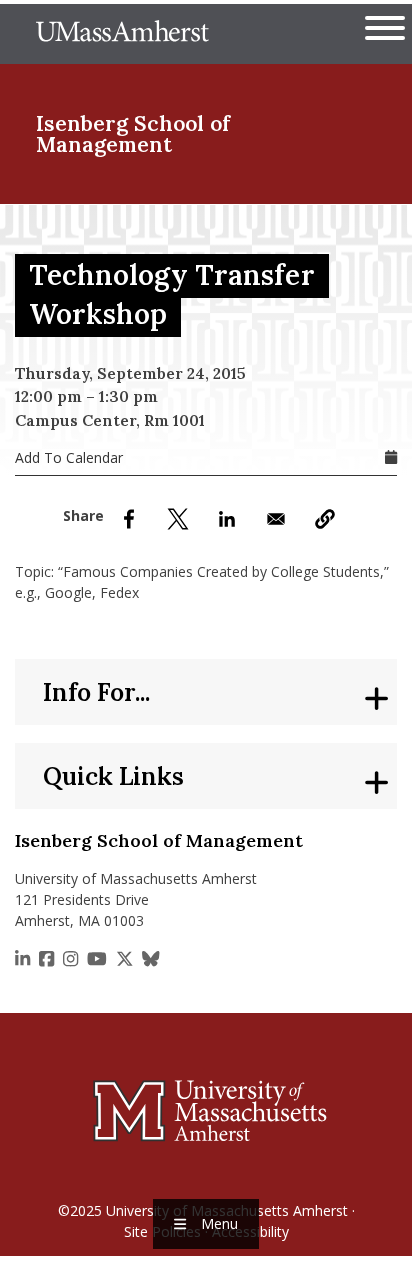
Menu (219, 1223)
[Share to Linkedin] (227, 519)
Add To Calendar (69, 457)
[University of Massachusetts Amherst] (206, 1110)
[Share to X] (178, 519)
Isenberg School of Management (133, 134)
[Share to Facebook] (129, 519)
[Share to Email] (276, 519)
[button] (325, 519)
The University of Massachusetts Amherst (122, 34)
